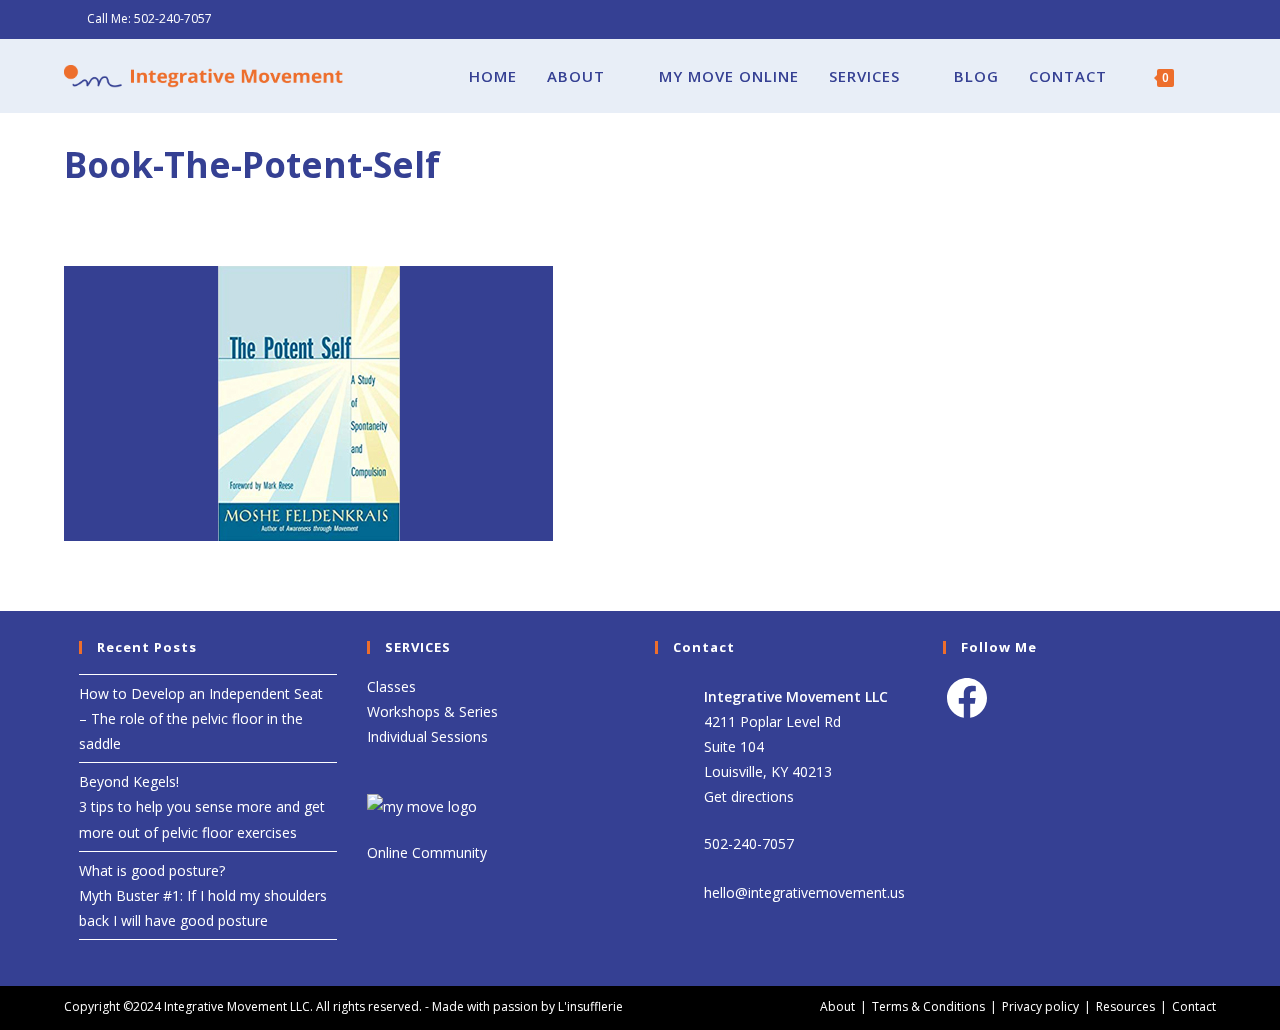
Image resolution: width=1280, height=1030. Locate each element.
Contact (1194, 1006)
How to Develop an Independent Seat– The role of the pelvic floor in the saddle (201, 718)
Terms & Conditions (928, 1006)
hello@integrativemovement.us (804, 892)
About (837, 1006)
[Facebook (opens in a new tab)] (1187, 19)
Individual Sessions (427, 736)
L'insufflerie (590, 1006)
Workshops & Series (432, 711)
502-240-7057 (173, 18)
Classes (391, 686)
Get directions (749, 796)
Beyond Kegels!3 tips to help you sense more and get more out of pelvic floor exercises (202, 806)
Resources (1125, 1006)
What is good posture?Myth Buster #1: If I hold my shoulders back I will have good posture (203, 895)
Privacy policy (1040, 1006)
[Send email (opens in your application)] (1207, 19)
